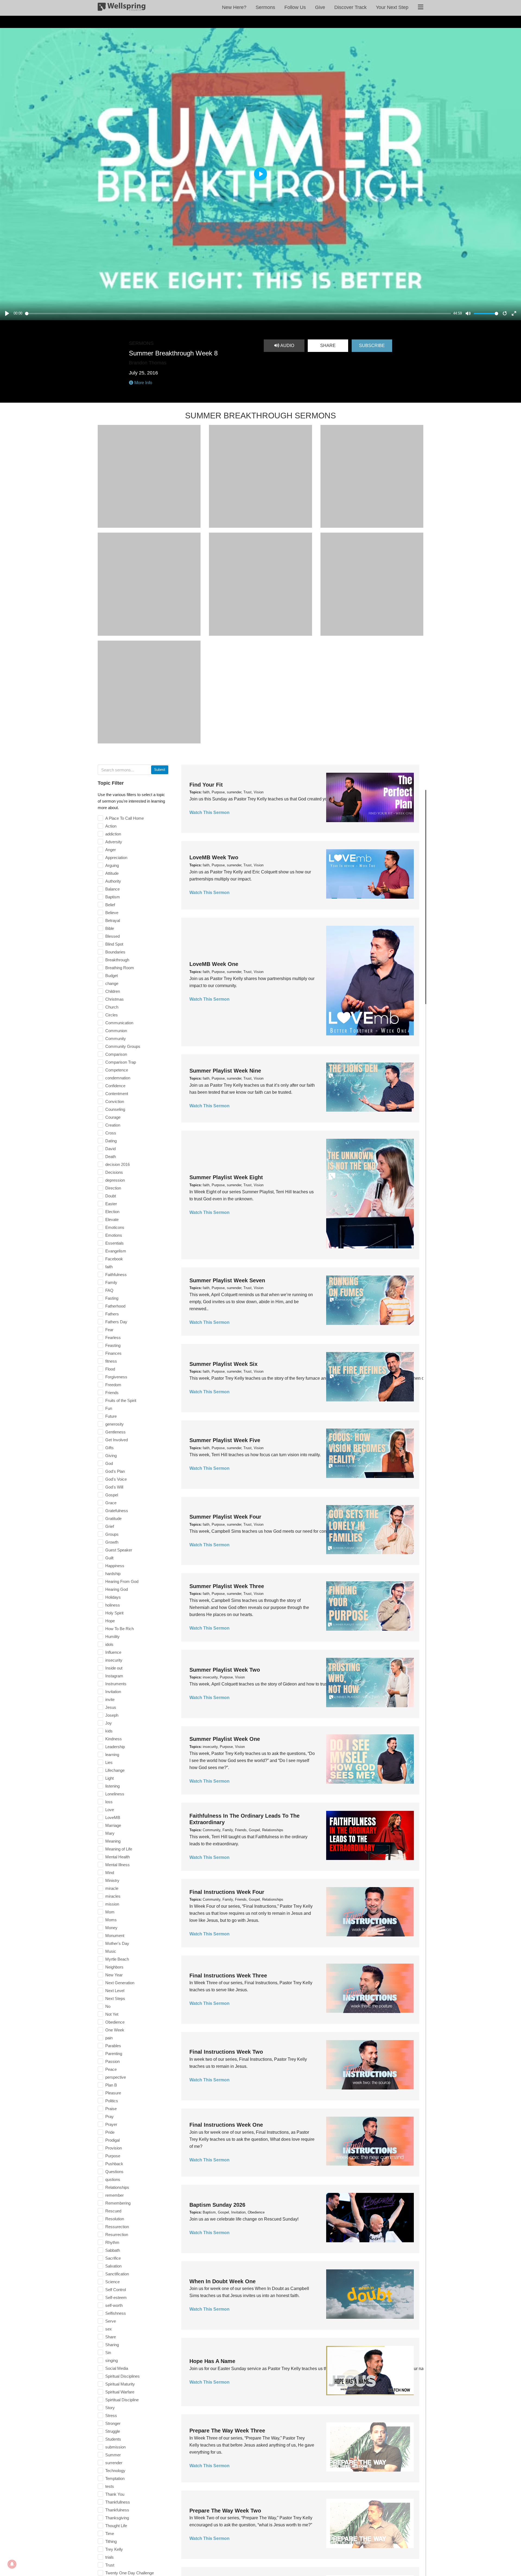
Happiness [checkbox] (115, 1566)
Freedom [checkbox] (113, 1385)
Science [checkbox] (112, 2282)
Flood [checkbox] (110, 1369)
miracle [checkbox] (112, 1888)
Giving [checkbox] (111, 1456)
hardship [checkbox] (113, 1574)
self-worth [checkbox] (114, 2305)
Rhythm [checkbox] (112, 2242)
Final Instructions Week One (226, 2125)
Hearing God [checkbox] (117, 1589)
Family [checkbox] (111, 1282)
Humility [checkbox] (112, 1637)
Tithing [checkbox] (111, 2541)
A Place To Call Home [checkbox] (125, 818)
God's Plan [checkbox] (115, 1471)
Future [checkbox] (111, 1416)
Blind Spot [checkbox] (114, 944)
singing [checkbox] (112, 2360)
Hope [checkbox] (110, 1621)
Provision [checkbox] (114, 2148)
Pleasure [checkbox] (113, 2093)
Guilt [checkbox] (109, 1558)
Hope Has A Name (212, 2361)
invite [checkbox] (110, 1699)
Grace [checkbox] (111, 1503)
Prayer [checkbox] (111, 2124)
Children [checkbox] (113, 991)
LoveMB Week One (214, 964)
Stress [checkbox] (111, 2416)
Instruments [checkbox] (116, 1684)
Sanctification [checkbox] (117, 2274)
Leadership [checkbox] (115, 1747)
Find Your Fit (206, 785)
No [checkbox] (108, 2006)
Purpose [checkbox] (113, 2156)
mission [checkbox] (112, 1904)
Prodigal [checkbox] (112, 2140)
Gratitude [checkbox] (113, 1518)
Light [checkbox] (109, 1778)
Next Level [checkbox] (115, 1991)
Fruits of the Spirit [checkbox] (121, 1400)
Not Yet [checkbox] (112, 2014)
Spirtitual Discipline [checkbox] (122, 2400)
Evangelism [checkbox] (116, 1251)
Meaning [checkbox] (113, 1841)
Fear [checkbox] (109, 1330)
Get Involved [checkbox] (117, 1440)
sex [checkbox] (109, 2329)
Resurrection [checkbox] (117, 2235)
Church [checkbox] (112, 1007)
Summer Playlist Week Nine (225, 1071)
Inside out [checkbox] (114, 1668)
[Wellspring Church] (122, 8)
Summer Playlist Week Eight (226, 1177)
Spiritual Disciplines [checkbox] (123, 2376)
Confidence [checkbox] (115, 1086)
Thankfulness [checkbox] (117, 2510)
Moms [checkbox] (111, 1920)
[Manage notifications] (12, 2564)
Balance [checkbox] (112, 889)
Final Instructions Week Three (228, 1976)
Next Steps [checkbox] (115, 1998)
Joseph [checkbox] (112, 1715)
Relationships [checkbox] (117, 2187)
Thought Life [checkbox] (116, 2526)
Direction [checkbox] (113, 1188)
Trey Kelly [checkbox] (114, 2549)
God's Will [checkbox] (114, 1487)
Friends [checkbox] (112, 1393)
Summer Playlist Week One (225, 1739)
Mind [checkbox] (110, 1873)
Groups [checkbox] (112, 1534)
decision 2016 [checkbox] (117, 1164)
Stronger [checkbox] (113, 2423)
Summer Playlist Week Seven (227, 1280)
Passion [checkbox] (112, 2061)
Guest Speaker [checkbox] (119, 1550)
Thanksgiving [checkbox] (117, 2518)
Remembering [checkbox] (118, 2203)
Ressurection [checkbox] (117, 2227)
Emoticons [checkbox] (115, 1227)
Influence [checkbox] (113, 1652)
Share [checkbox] (111, 2337)
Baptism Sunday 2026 (217, 2205)
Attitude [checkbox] (112, 873)
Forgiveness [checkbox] (116, 1377)
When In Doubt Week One (223, 2281)
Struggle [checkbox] (113, 2431)
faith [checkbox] (109, 1267)
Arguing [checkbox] (112, 865)
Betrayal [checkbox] (113, 920)
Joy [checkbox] (109, 1723)
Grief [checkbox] (110, 1526)
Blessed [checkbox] (112, 936)
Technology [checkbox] (115, 2471)
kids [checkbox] (109, 1731)
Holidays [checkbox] (113, 1597)
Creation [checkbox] (113, 1125)
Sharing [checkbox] (112, 2345)
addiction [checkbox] (113, 834)
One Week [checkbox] (115, 2030)
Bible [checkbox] (110, 928)
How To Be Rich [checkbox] (120, 1629)
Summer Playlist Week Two (225, 1670)
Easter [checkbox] (111, 1204)
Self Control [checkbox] (116, 2290)
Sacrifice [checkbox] (113, 2258)
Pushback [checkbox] (114, 2164)
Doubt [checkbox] (111, 1196)
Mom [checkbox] (110, 1912)
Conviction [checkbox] (115, 1101)
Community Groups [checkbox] (123, 1046)
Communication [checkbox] (119, 1023)
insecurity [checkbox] (114, 1660)
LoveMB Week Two (214, 857)
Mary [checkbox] (110, 1833)
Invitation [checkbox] (113, 1692)
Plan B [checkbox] (111, 2085)
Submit (160, 770)
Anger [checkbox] (111, 850)
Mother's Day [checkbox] (117, 1943)
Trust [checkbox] (110, 2565)
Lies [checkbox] (109, 1762)
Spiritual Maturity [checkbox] (120, 2384)
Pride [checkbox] (110, 2132)
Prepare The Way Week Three (227, 2431)
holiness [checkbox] (113, 1605)
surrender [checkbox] (114, 2463)
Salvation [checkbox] (113, 2266)
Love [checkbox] (110, 1810)
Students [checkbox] (113, 2439)
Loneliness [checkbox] (115, 1794)
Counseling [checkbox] (115, 1109)
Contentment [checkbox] (117, 1094)
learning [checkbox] (112, 1755)
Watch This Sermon (209, 812)
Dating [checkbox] (111, 1141)
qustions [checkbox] (113, 2179)
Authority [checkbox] (113, 881)
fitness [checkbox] (111, 1361)
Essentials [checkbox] (115, 1243)
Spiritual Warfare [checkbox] (120, 2392)
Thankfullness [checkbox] (118, 2502)
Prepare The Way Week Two (225, 2511)
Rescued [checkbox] (113, 2211)
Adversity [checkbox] (114, 842)
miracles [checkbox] (113, 1896)
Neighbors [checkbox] (114, 1967)
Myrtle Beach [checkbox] (117, 1959)
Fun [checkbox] (109, 1408)
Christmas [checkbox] (115, 999)
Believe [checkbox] (112, 913)
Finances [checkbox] (113, 1353)
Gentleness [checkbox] (115, 1432)
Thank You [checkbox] (115, 2494)
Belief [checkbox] (110, 905)
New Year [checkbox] (114, 1975)
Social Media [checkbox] (117, 2368)
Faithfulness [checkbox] (116, 1275)
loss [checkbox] (109, 1802)
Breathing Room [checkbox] (120, 968)
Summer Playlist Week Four (225, 1517)
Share (328, 346)
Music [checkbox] (111, 1951)
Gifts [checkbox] (109, 1448)
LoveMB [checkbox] (113, 1817)
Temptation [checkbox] (115, 2478)
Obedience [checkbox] (115, 2022)
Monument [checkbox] (115, 1936)
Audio (287, 346)
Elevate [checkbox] (112, 1219)
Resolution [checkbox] (115, 2219)
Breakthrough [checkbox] (117, 960)
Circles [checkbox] (112, 1015)
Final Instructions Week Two (226, 2052)
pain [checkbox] (109, 2038)
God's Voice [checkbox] (116, 1479)
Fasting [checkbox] (112, 1298)
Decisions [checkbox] (114, 1172)
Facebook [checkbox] (114, 1259)
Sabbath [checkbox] (113, 2250)
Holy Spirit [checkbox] (114, 1613)
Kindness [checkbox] (114, 1739)
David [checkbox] (110, 1149)
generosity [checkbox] (115, 1424)
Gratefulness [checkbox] (117, 1511)
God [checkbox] (109, 1463)
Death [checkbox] (111, 1157)
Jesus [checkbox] (111, 1707)
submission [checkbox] (115, 2447)
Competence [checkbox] (117, 1070)
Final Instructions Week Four (227, 1892)
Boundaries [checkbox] (115, 952)
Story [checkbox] (110, 2408)
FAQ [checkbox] (109, 1290)
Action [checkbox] (111, 826)
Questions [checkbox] (114, 2172)
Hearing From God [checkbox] (122, 1581)
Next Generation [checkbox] (120, 1983)
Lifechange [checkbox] (115, 1770)
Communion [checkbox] (116, 1031)
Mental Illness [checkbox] (117, 1865)
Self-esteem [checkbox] (116, 2297)
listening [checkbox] (112, 1786)
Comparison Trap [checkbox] (121, 1062)
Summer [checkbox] (113, 2455)
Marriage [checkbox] (113, 1825)
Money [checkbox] (111, 1928)
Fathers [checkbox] (112, 1314)
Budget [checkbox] (112, 976)
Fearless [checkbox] (113, 1338)
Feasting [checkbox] (113, 1345)
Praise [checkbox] (111, 2109)
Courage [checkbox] (113, 1117)
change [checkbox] (112, 983)
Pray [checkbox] (109, 2117)
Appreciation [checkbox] (116, 858)
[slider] (238, 314)
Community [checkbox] (116, 1039)
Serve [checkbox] (111, 2321)
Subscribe (372, 346)
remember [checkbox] (115, 2195)
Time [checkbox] (110, 2534)
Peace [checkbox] (111, 2069)
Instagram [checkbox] (114, 1676)
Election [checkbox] (112, 1212)
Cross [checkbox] (111, 1133)
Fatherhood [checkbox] (115, 1306)
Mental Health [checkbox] (117, 1857)
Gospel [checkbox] (112, 1495)
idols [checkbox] (109, 1644)
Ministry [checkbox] (112, 1880)
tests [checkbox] (110, 2486)
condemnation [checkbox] (118, 1078)
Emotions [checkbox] (114, 1235)
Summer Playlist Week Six (223, 1364)
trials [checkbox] (109, 2557)
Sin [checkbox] (108, 2353)
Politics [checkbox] (112, 2101)
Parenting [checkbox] (114, 2054)
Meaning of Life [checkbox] (119, 1849)
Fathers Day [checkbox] (116, 1322)
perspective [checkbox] (116, 2077)
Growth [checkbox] (112, 1542)
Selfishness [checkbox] (116, 2313)
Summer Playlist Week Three (227, 1586)
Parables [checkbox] (113, 2046)
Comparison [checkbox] (116, 1054)
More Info (143, 383)
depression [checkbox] (115, 1180)
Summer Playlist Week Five (225, 1440)
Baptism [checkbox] (113, 897)
